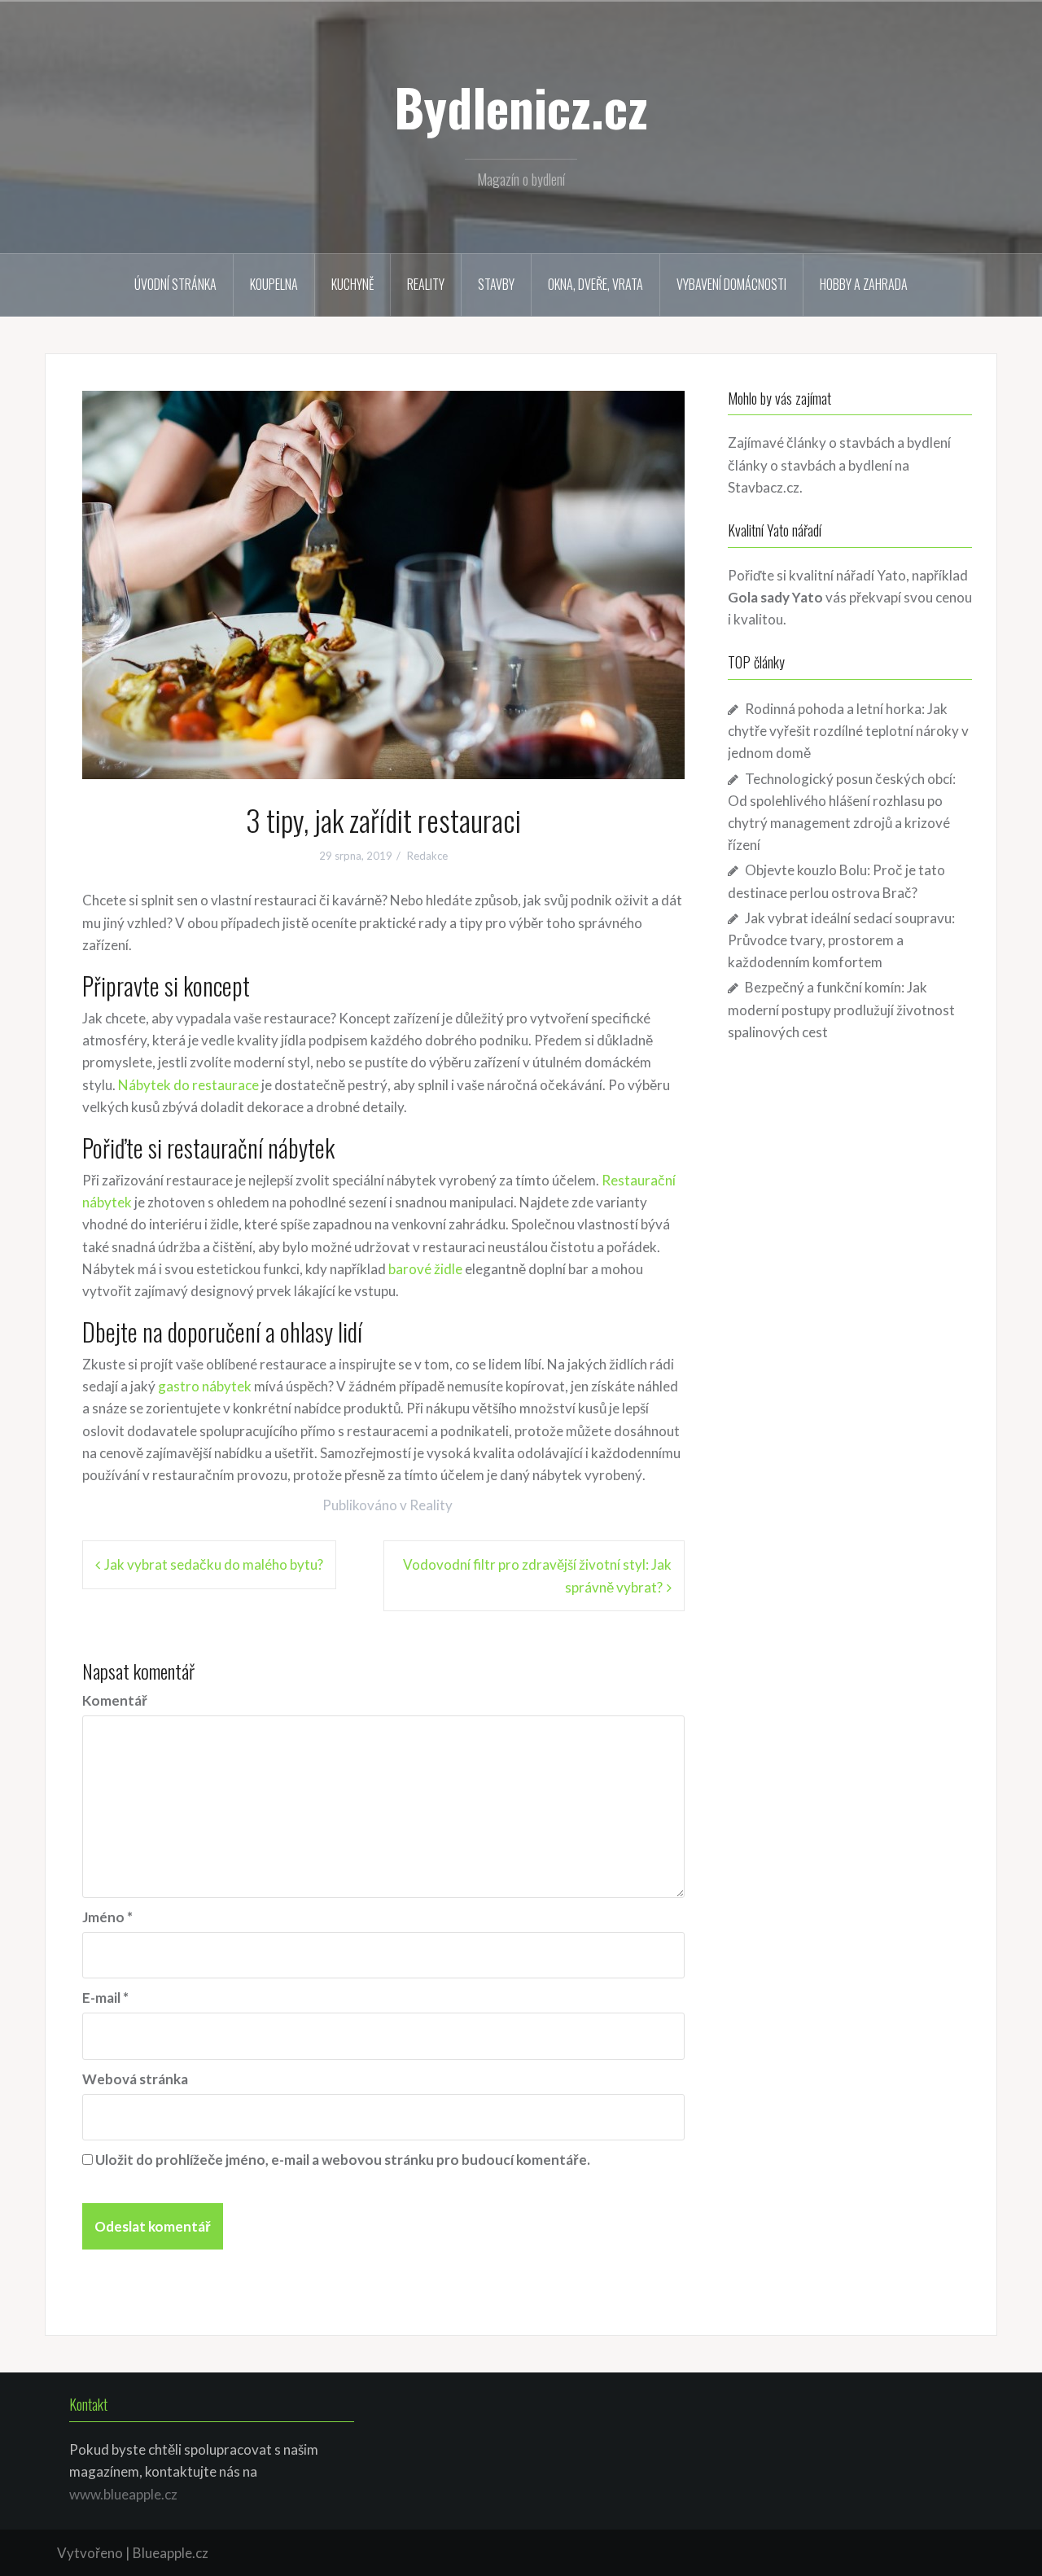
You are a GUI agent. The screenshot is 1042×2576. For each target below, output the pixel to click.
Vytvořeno (90, 2553)
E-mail (105, 1998)
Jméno (107, 1917)
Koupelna (274, 284)
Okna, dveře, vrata (595, 284)
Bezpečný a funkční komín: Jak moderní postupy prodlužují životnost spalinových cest (841, 1009)
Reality (426, 284)
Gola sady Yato (775, 597)
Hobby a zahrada (864, 284)
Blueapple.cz (171, 2553)
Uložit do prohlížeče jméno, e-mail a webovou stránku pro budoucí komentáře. (343, 2160)
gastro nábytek (205, 1386)
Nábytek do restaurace (188, 1085)
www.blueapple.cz (123, 2494)
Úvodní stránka (175, 284)
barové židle (425, 1269)
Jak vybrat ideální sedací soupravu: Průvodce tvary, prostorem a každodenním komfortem (841, 940)
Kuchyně (352, 284)
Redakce (427, 856)
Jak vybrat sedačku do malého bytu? (214, 1564)
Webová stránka (135, 2079)
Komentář (115, 1700)
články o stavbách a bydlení (810, 465)
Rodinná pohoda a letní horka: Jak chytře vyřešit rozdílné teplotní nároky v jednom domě (848, 731)
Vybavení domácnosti (731, 284)
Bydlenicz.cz (521, 107)
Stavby (496, 284)
